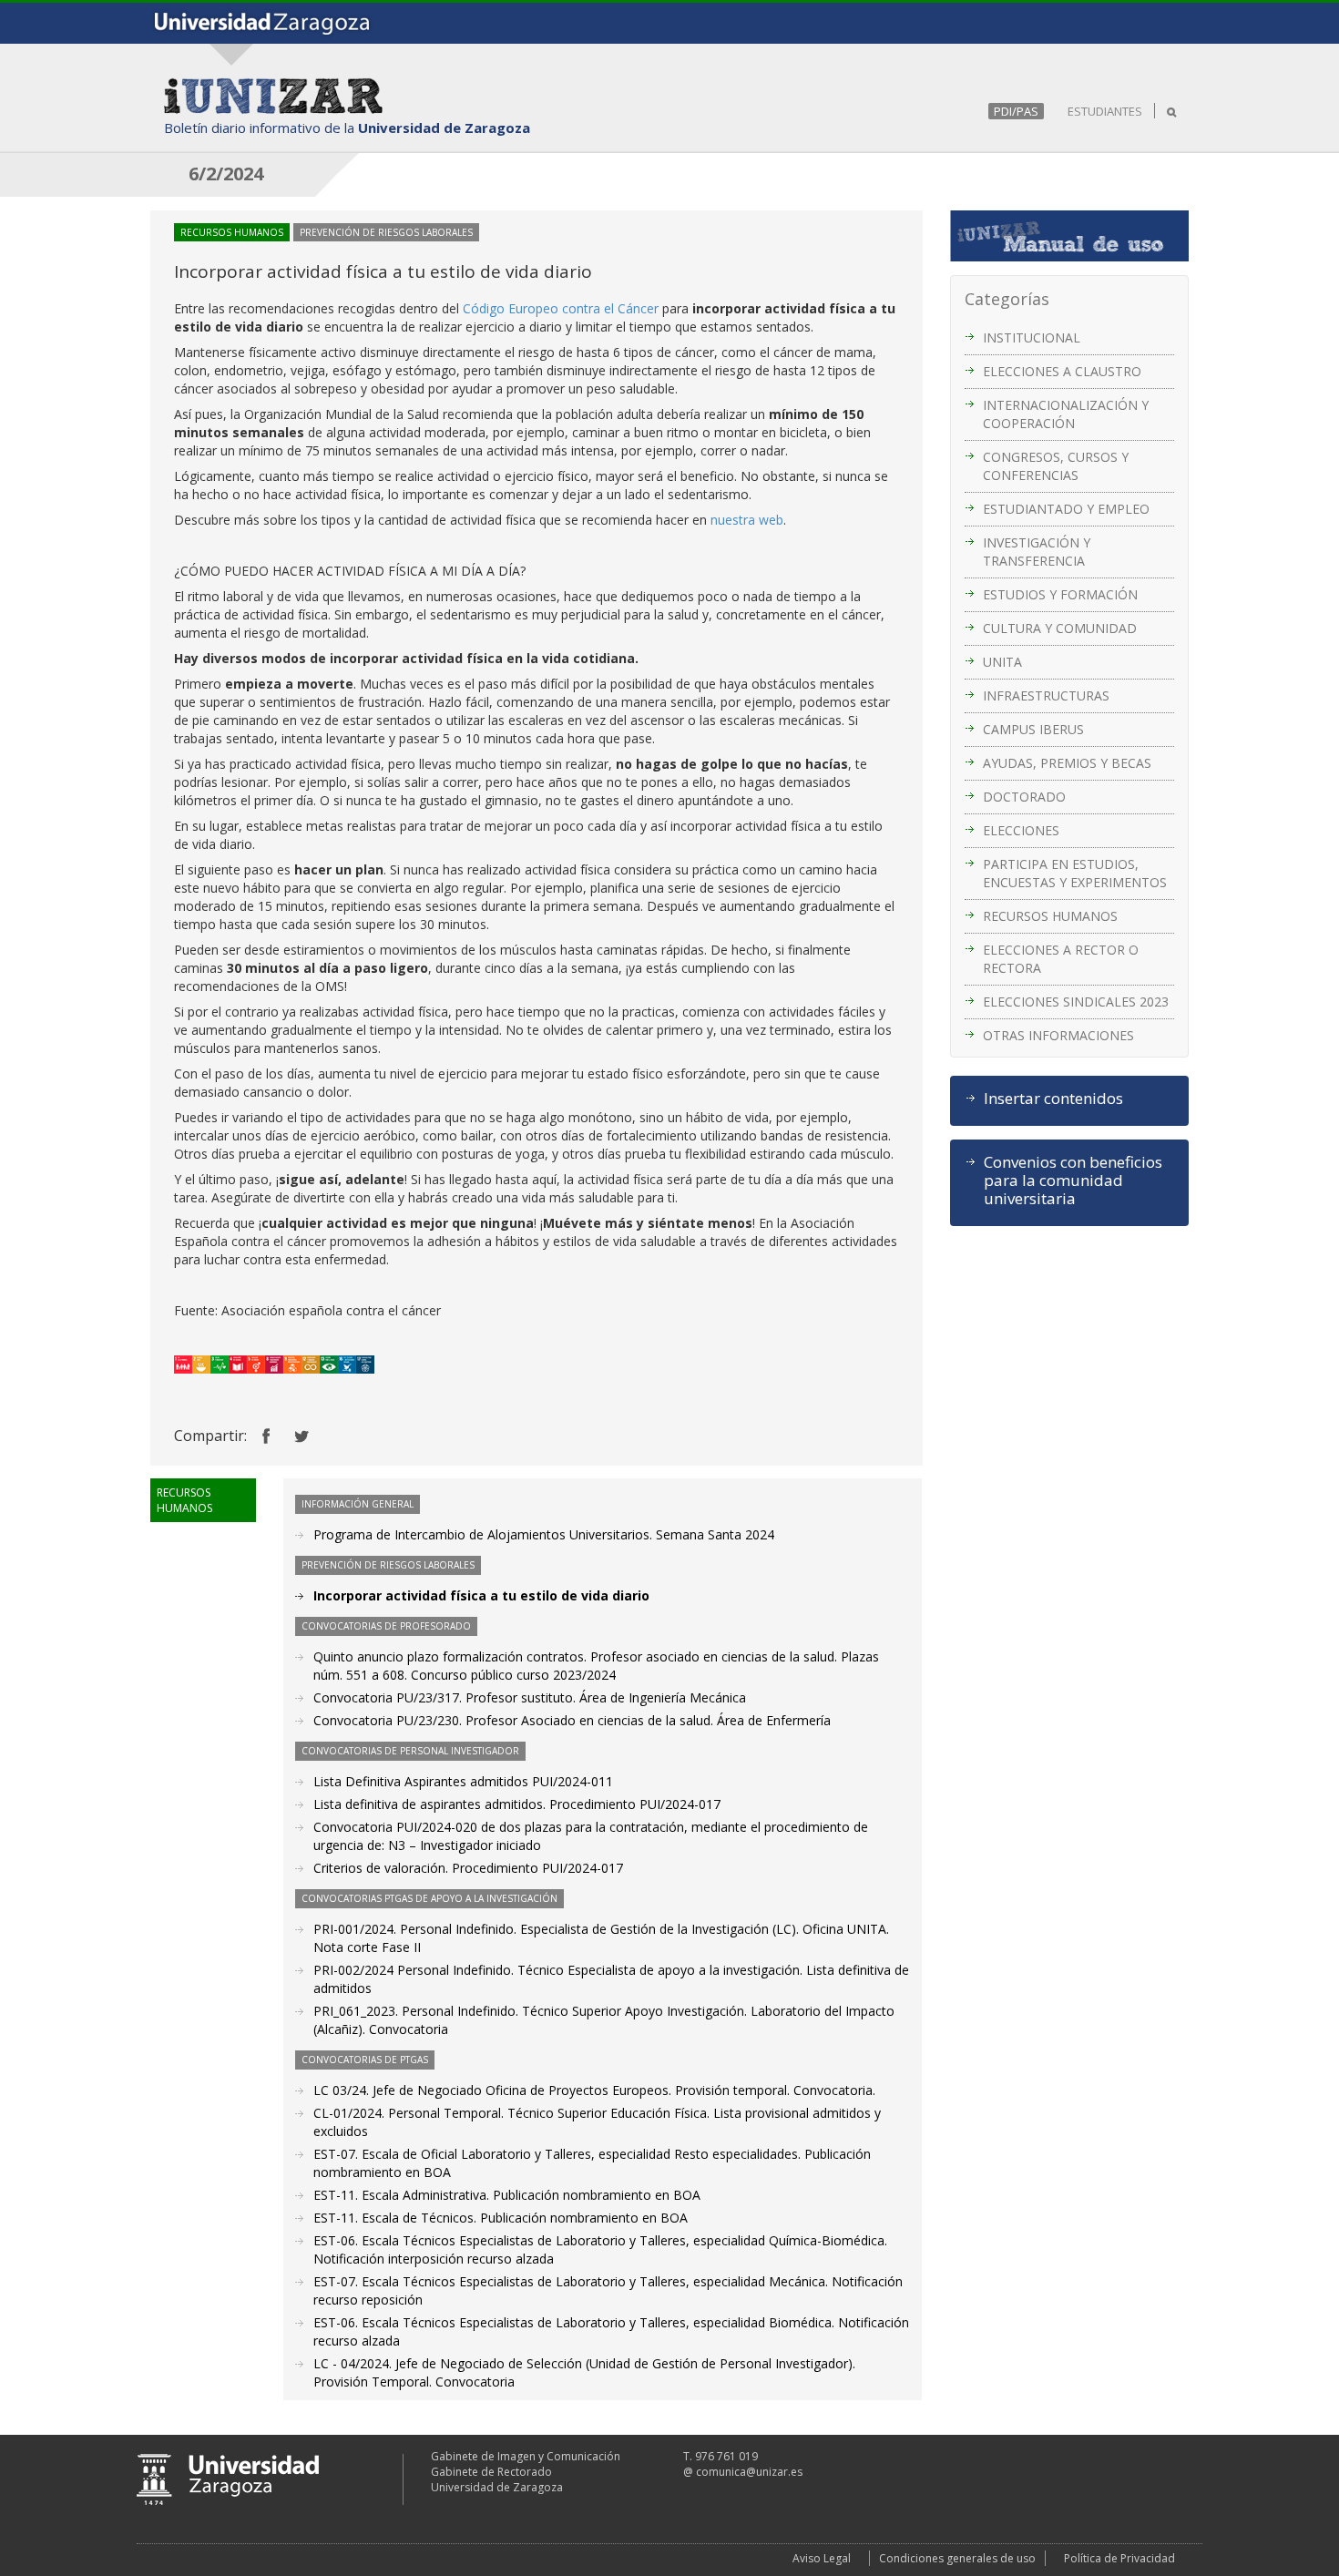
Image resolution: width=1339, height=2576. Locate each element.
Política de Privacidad (1119, 2558)
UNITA (1002, 662)
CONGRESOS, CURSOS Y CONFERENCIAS (1056, 466)
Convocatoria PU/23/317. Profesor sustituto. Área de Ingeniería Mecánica (530, 1697)
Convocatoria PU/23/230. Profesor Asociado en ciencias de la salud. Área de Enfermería (572, 1720)
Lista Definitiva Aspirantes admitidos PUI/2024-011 (463, 1781)
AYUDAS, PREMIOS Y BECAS (1067, 763)
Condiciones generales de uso (957, 2558)
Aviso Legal (822, 2558)
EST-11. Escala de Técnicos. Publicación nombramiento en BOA (501, 2218)
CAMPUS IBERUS (1033, 729)
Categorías (1007, 299)
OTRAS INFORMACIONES (1058, 1035)
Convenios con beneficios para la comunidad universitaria (1073, 1181)
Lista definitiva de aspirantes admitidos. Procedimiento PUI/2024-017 (517, 1804)
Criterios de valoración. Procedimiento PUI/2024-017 (468, 1868)
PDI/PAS (1016, 111)
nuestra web (747, 520)
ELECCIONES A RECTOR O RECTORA (1061, 959)
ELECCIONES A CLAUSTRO (1062, 371)
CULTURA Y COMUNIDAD (1060, 628)
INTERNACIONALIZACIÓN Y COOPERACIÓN (1066, 414)
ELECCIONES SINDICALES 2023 (1076, 1002)
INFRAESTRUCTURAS (1046, 695)
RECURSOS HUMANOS (1050, 916)
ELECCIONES (1021, 830)
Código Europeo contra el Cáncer (561, 308)
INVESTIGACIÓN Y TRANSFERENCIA (1037, 552)
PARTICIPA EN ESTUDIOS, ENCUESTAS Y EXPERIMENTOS (1075, 873)
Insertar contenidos (1053, 1099)
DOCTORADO (1024, 797)
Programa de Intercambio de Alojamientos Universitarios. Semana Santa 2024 (544, 1534)
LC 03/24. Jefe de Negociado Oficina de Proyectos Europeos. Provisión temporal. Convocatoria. (594, 2090)
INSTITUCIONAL (1032, 337)
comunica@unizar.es (749, 2472)
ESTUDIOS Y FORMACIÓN (1060, 594)
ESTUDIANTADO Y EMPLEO (1066, 509)
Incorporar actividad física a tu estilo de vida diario (481, 1595)
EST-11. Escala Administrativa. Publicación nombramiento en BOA (507, 2195)
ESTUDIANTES (1105, 111)
